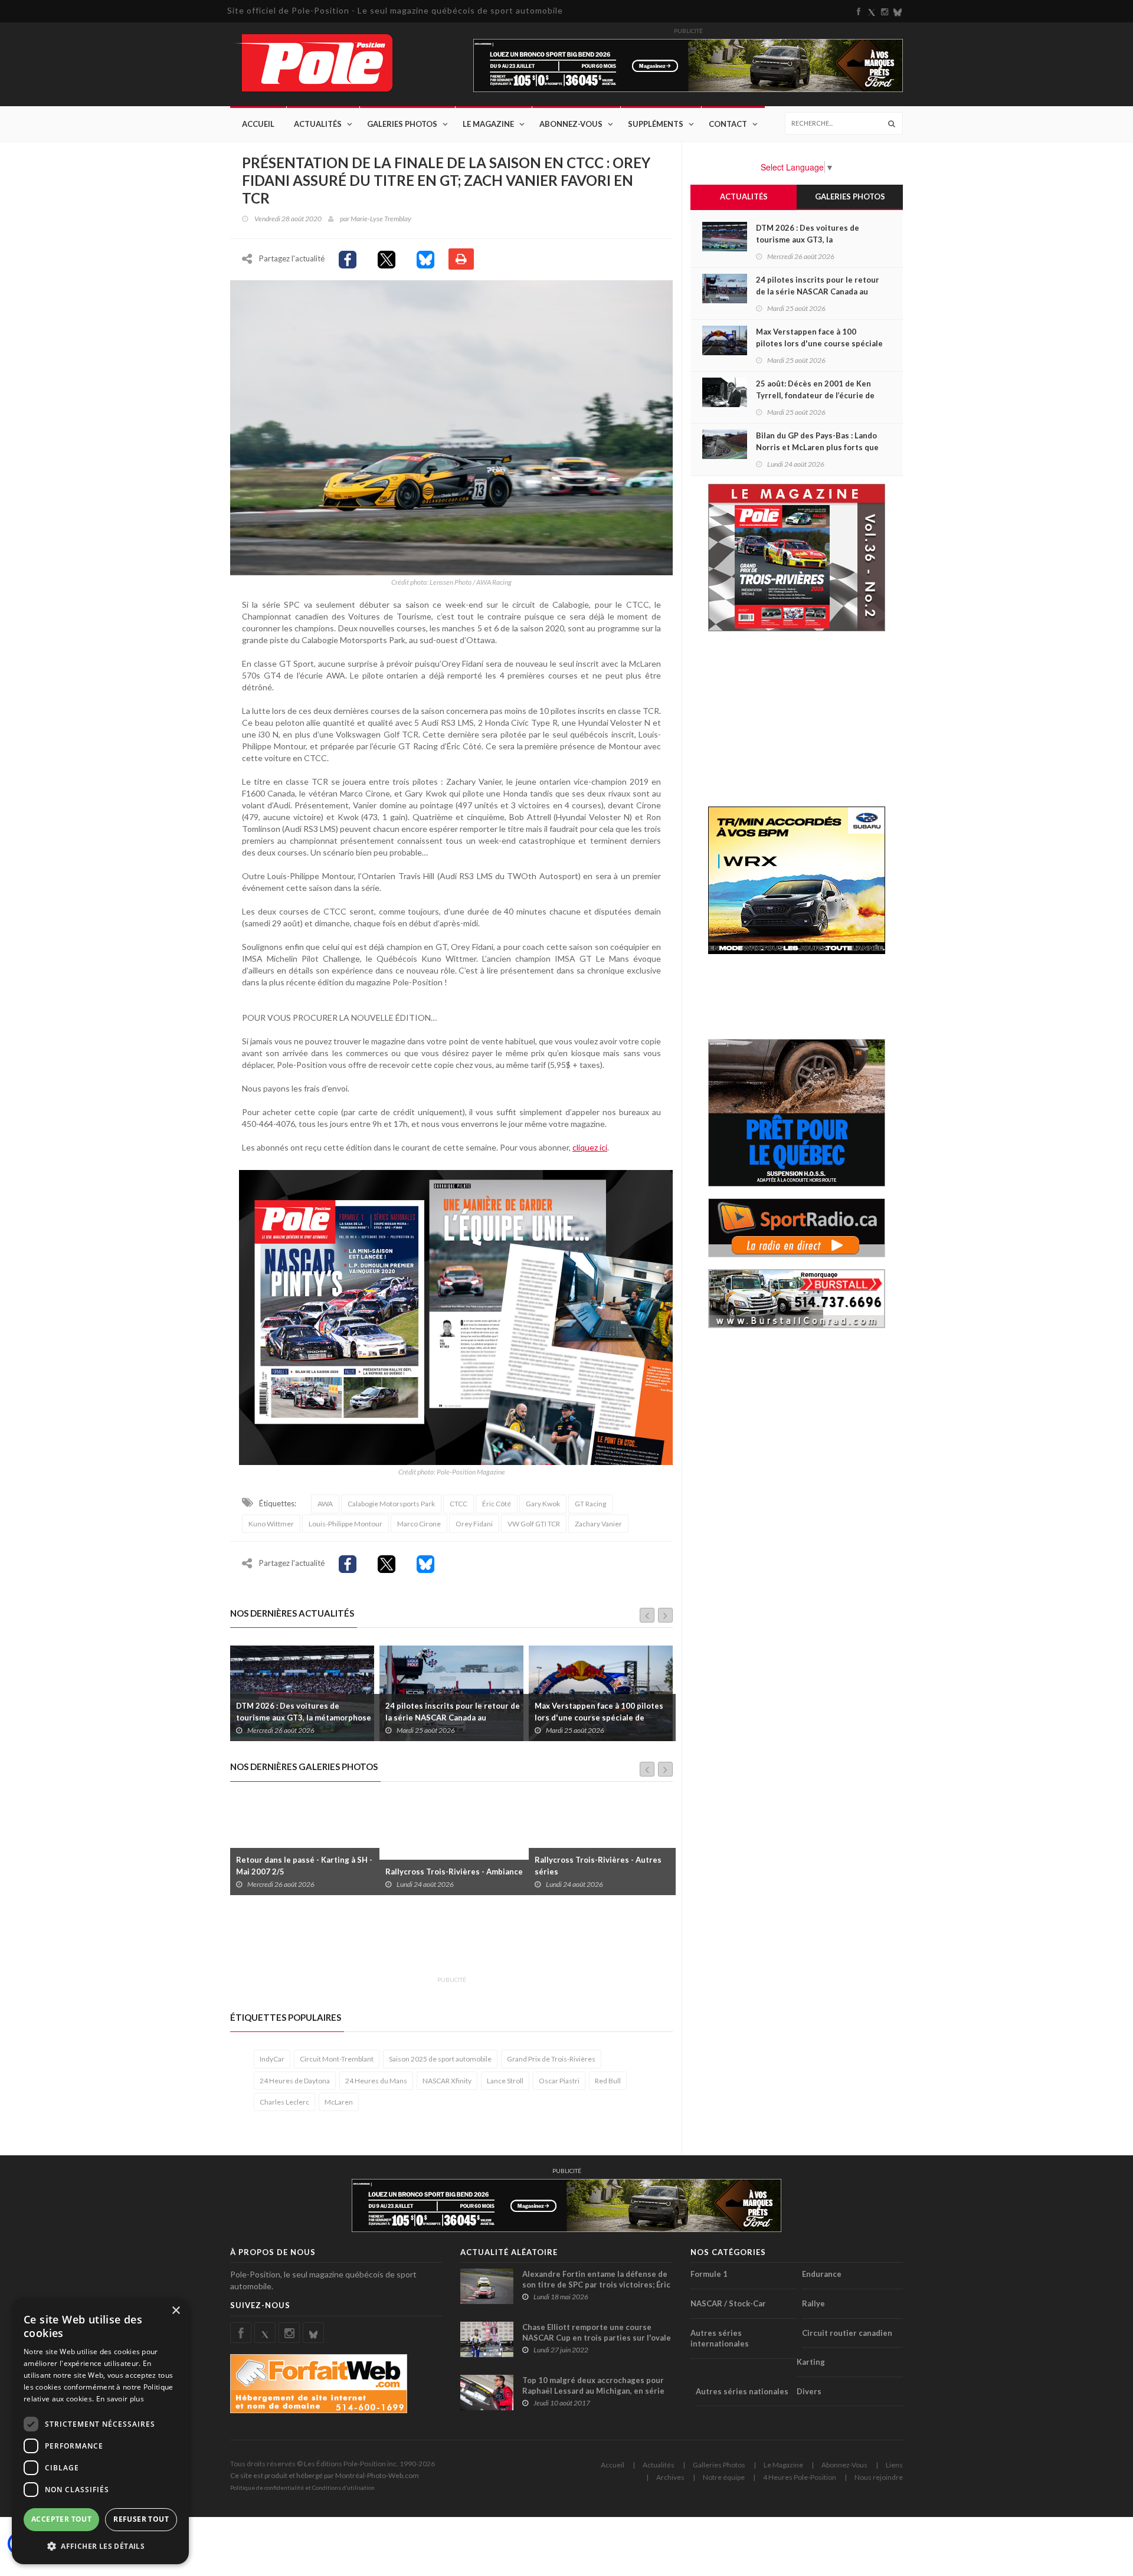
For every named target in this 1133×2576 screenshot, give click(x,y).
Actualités (318, 124)
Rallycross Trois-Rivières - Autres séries (449, 1866)
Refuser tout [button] (141, 2519)
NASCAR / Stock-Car (728, 2303)
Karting (811, 2362)
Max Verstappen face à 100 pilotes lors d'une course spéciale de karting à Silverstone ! (450, 1718)
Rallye (813, 2303)
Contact (728, 124)
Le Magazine (488, 124)
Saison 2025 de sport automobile (440, 2059)
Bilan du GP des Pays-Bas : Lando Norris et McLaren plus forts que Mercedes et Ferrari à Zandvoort (817, 447)
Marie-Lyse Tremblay (381, 219)
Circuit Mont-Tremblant (337, 2059)
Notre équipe (724, 2477)
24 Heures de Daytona (295, 2081)
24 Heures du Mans (376, 2081)
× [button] (176, 2311)
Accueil (258, 124)
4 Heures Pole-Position (800, 2477)
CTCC (459, 1504)
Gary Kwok (543, 1504)
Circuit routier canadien (847, 2333)
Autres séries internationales (720, 2339)
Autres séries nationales (742, 2391)
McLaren (339, 2102)
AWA (325, 1504)
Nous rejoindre (879, 2477)
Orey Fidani (474, 1524)
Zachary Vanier (598, 1524)
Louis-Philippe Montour (346, 1524)
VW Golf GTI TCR (534, 1524)
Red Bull (608, 2081)
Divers (809, 2391)
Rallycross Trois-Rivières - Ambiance (305, 1872)
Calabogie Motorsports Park (391, 1504)
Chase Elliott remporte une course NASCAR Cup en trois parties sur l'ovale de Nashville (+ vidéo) (597, 2338)
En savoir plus (120, 2399)
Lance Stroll (505, 2081)
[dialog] (100, 2431)
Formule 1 (709, 2274)
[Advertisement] (445, 1942)
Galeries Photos (402, 124)
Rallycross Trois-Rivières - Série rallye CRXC (595, 1866)
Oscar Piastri (559, 2081)
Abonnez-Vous (571, 124)
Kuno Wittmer (271, 1524)
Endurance (822, 2274)
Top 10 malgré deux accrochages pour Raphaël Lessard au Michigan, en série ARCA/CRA (593, 2391)
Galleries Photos (719, 2465)
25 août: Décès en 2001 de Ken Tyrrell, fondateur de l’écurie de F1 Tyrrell (599, 1718)
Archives (670, 2477)
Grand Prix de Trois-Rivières (551, 2059)
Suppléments (656, 124)
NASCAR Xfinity (447, 2081)
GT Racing (590, 1504)
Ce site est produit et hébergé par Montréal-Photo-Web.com (325, 2475)
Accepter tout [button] (61, 2519)
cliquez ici (590, 1147)
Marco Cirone (419, 1524)
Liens (894, 2465)
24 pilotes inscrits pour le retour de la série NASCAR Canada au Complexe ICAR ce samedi (303, 1718)
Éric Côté (497, 1504)
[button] (100, 2546)
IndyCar (272, 2059)
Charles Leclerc (284, 2102)
